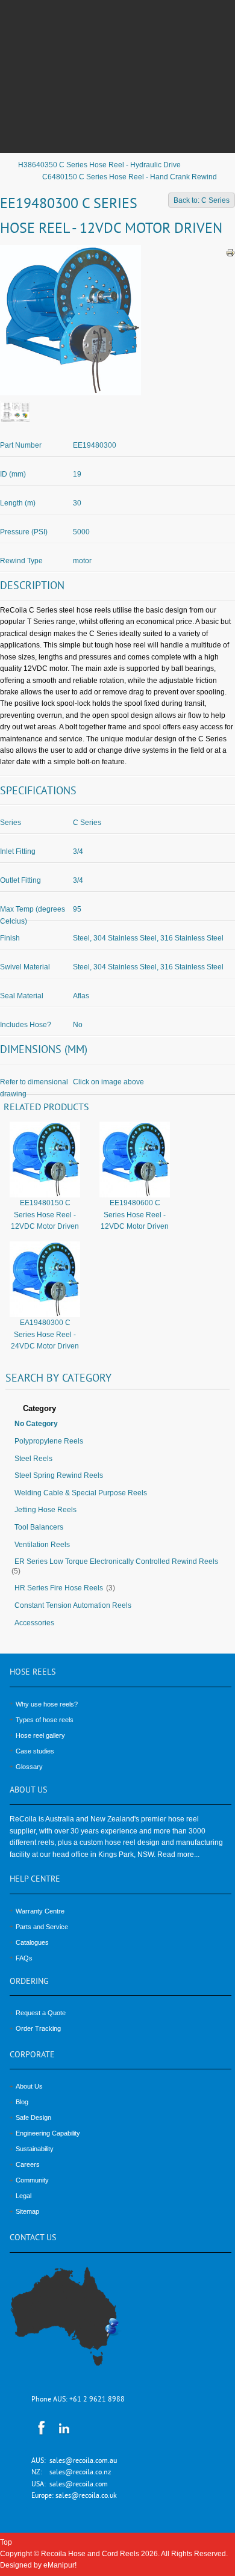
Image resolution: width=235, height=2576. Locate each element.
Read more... (178, 1855)
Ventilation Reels (42, 1545)
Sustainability (35, 2149)
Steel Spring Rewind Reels (59, 1475)
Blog (22, 2102)
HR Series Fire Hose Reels (59, 1588)
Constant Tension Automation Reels (73, 1605)
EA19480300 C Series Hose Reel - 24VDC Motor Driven (45, 1334)
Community (32, 2180)
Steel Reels (33, 1459)
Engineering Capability (48, 2133)
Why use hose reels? (47, 1704)
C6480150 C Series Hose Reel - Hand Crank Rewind (130, 177)
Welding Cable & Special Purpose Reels (81, 1493)
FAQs (24, 1958)
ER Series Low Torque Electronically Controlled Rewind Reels (116, 1561)
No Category (36, 1424)
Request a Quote (41, 2013)
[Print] (230, 253)
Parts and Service (42, 1927)
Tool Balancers (39, 1527)
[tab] (117, 1409)
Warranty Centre (40, 1911)
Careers (28, 2164)
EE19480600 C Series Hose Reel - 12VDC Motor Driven (135, 1215)
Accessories (34, 1623)
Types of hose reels (45, 1720)
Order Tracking (38, 2028)
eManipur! (60, 2565)
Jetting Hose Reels (45, 1510)
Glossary (29, 1767)
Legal (23, 2196)
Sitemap (27, 2211)
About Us (29, 2086)
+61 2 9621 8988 (97, 2400)
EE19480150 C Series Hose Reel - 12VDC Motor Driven (45, 1215)
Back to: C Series (202, 200)
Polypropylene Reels (49, 1441)
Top (6, 2542)
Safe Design (33, 2117)
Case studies (35, 1751)
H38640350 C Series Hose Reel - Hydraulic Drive (99, 165)
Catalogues (32, 1942)
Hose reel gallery (40, 1735)
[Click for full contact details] (78, 2323)
